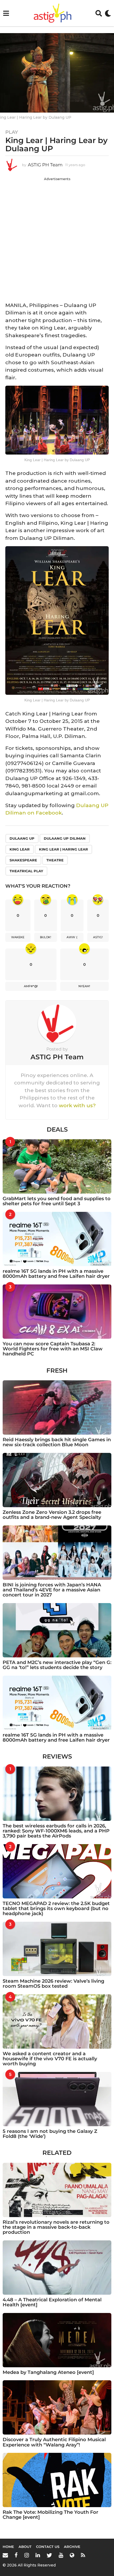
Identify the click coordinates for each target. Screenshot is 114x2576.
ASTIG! (98, 937)
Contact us (48, 2547)
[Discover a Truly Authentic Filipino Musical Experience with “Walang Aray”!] (57, 2407)
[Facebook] (16, 2555)
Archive (72, 2547)
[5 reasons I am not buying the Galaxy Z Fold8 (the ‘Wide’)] (57, 2099)
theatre (55, 860)
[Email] (5, 2555)
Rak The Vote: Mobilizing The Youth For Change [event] (51, 2515)
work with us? (77, 1105)
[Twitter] (49, 2555)
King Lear (20, 849)
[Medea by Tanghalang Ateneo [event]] (57, 2340)
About (25, 2547)
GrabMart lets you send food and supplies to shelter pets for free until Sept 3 (57, 1201)
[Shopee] (72, 2555)
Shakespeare (23, 860)
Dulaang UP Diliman (65, 838)
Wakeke (18, 937)
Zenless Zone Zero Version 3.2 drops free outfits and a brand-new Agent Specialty (52, 1515)
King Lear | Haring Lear (63, 849)
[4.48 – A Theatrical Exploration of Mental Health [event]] (57, 2268)
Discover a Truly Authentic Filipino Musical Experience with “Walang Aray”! (54, 2442)
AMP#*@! (31, 986)
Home (8, 2547)
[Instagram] (27, 2555)
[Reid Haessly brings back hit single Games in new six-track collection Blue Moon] (57, 1407)
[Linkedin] (38, 2555)
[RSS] (83, 2555)
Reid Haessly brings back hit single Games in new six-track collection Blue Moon (57, 1442)
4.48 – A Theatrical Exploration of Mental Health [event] (52, 2302)
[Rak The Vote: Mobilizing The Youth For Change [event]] (57, 2480)
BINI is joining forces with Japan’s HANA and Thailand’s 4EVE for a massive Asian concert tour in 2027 (52, 1590)
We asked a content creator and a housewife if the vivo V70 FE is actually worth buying (50, 2059)
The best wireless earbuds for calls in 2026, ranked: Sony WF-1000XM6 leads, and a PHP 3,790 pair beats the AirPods (56, 1831)
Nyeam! (84, 986)
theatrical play (26, 871)
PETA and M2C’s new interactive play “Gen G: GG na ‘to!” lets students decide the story (57, 1665)
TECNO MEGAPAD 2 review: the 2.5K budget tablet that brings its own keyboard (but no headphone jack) (56, 1909)
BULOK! (46, 937)
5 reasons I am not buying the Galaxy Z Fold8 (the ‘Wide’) (50, 2134)
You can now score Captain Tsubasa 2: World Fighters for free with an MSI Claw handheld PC (53, 1349)
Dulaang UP (22, 838)
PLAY (12, 132)
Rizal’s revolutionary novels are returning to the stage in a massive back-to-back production (56, 2227)
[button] (6, 13)
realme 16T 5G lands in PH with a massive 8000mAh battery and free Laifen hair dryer (56, 1274)
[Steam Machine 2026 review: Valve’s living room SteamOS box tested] (57, 1949)
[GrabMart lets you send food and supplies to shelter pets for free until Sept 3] (57, 1166)
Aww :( (72, 937)
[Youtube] (61, 2555)
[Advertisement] (57, 238)
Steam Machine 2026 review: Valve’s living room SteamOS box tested (53, 1984)
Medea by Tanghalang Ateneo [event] (48, 2372)
